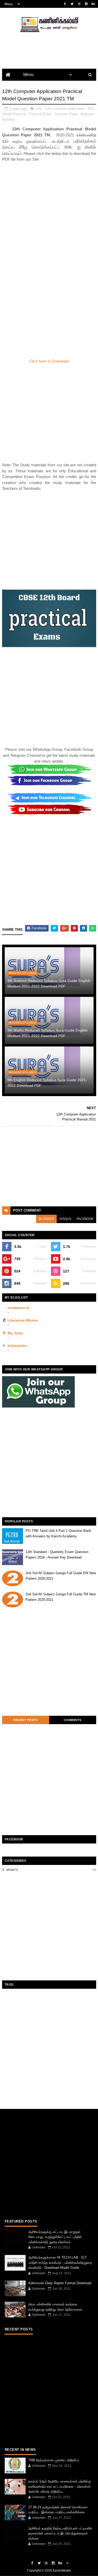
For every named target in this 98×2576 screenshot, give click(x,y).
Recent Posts (25, 1720)
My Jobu (15, 1333)
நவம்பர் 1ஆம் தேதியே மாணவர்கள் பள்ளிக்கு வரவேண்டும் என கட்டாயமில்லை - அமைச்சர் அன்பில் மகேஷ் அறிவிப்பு (60, 2486)
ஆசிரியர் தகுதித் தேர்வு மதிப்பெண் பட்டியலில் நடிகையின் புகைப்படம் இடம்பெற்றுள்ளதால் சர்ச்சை (60, 2533)
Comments (73, 1720)
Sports (12, 1870)
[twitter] (72, 4)
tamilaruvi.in (19, 1308)
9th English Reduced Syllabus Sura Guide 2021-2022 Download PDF (47, 1083)
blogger (46, 1219)
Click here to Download (49, 361)
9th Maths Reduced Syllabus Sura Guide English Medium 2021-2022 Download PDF (47, 1033)
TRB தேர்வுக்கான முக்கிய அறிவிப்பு (54, 2460)
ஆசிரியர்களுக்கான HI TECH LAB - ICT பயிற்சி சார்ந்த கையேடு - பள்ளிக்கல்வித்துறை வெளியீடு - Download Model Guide (60, 2263)
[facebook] (65, 4)
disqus (65, 1219)
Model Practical (14, 114)
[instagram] (86, 4)
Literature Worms (23, 1320)
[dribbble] (79, 4)
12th (39, 109)
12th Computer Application (65, 109)
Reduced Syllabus (22, 973)
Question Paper (66, 114)
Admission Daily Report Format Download (60, 2283)
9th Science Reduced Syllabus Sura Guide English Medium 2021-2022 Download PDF (49, 983)
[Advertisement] (49, 211)
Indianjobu (17, 1346)
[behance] (93, 4)
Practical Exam (40, 114)
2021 (91, 109)
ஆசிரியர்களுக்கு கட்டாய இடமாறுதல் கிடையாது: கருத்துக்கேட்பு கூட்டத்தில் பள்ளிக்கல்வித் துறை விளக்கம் (55, 2237)
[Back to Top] (67, 2563)
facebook (85, 1219)
